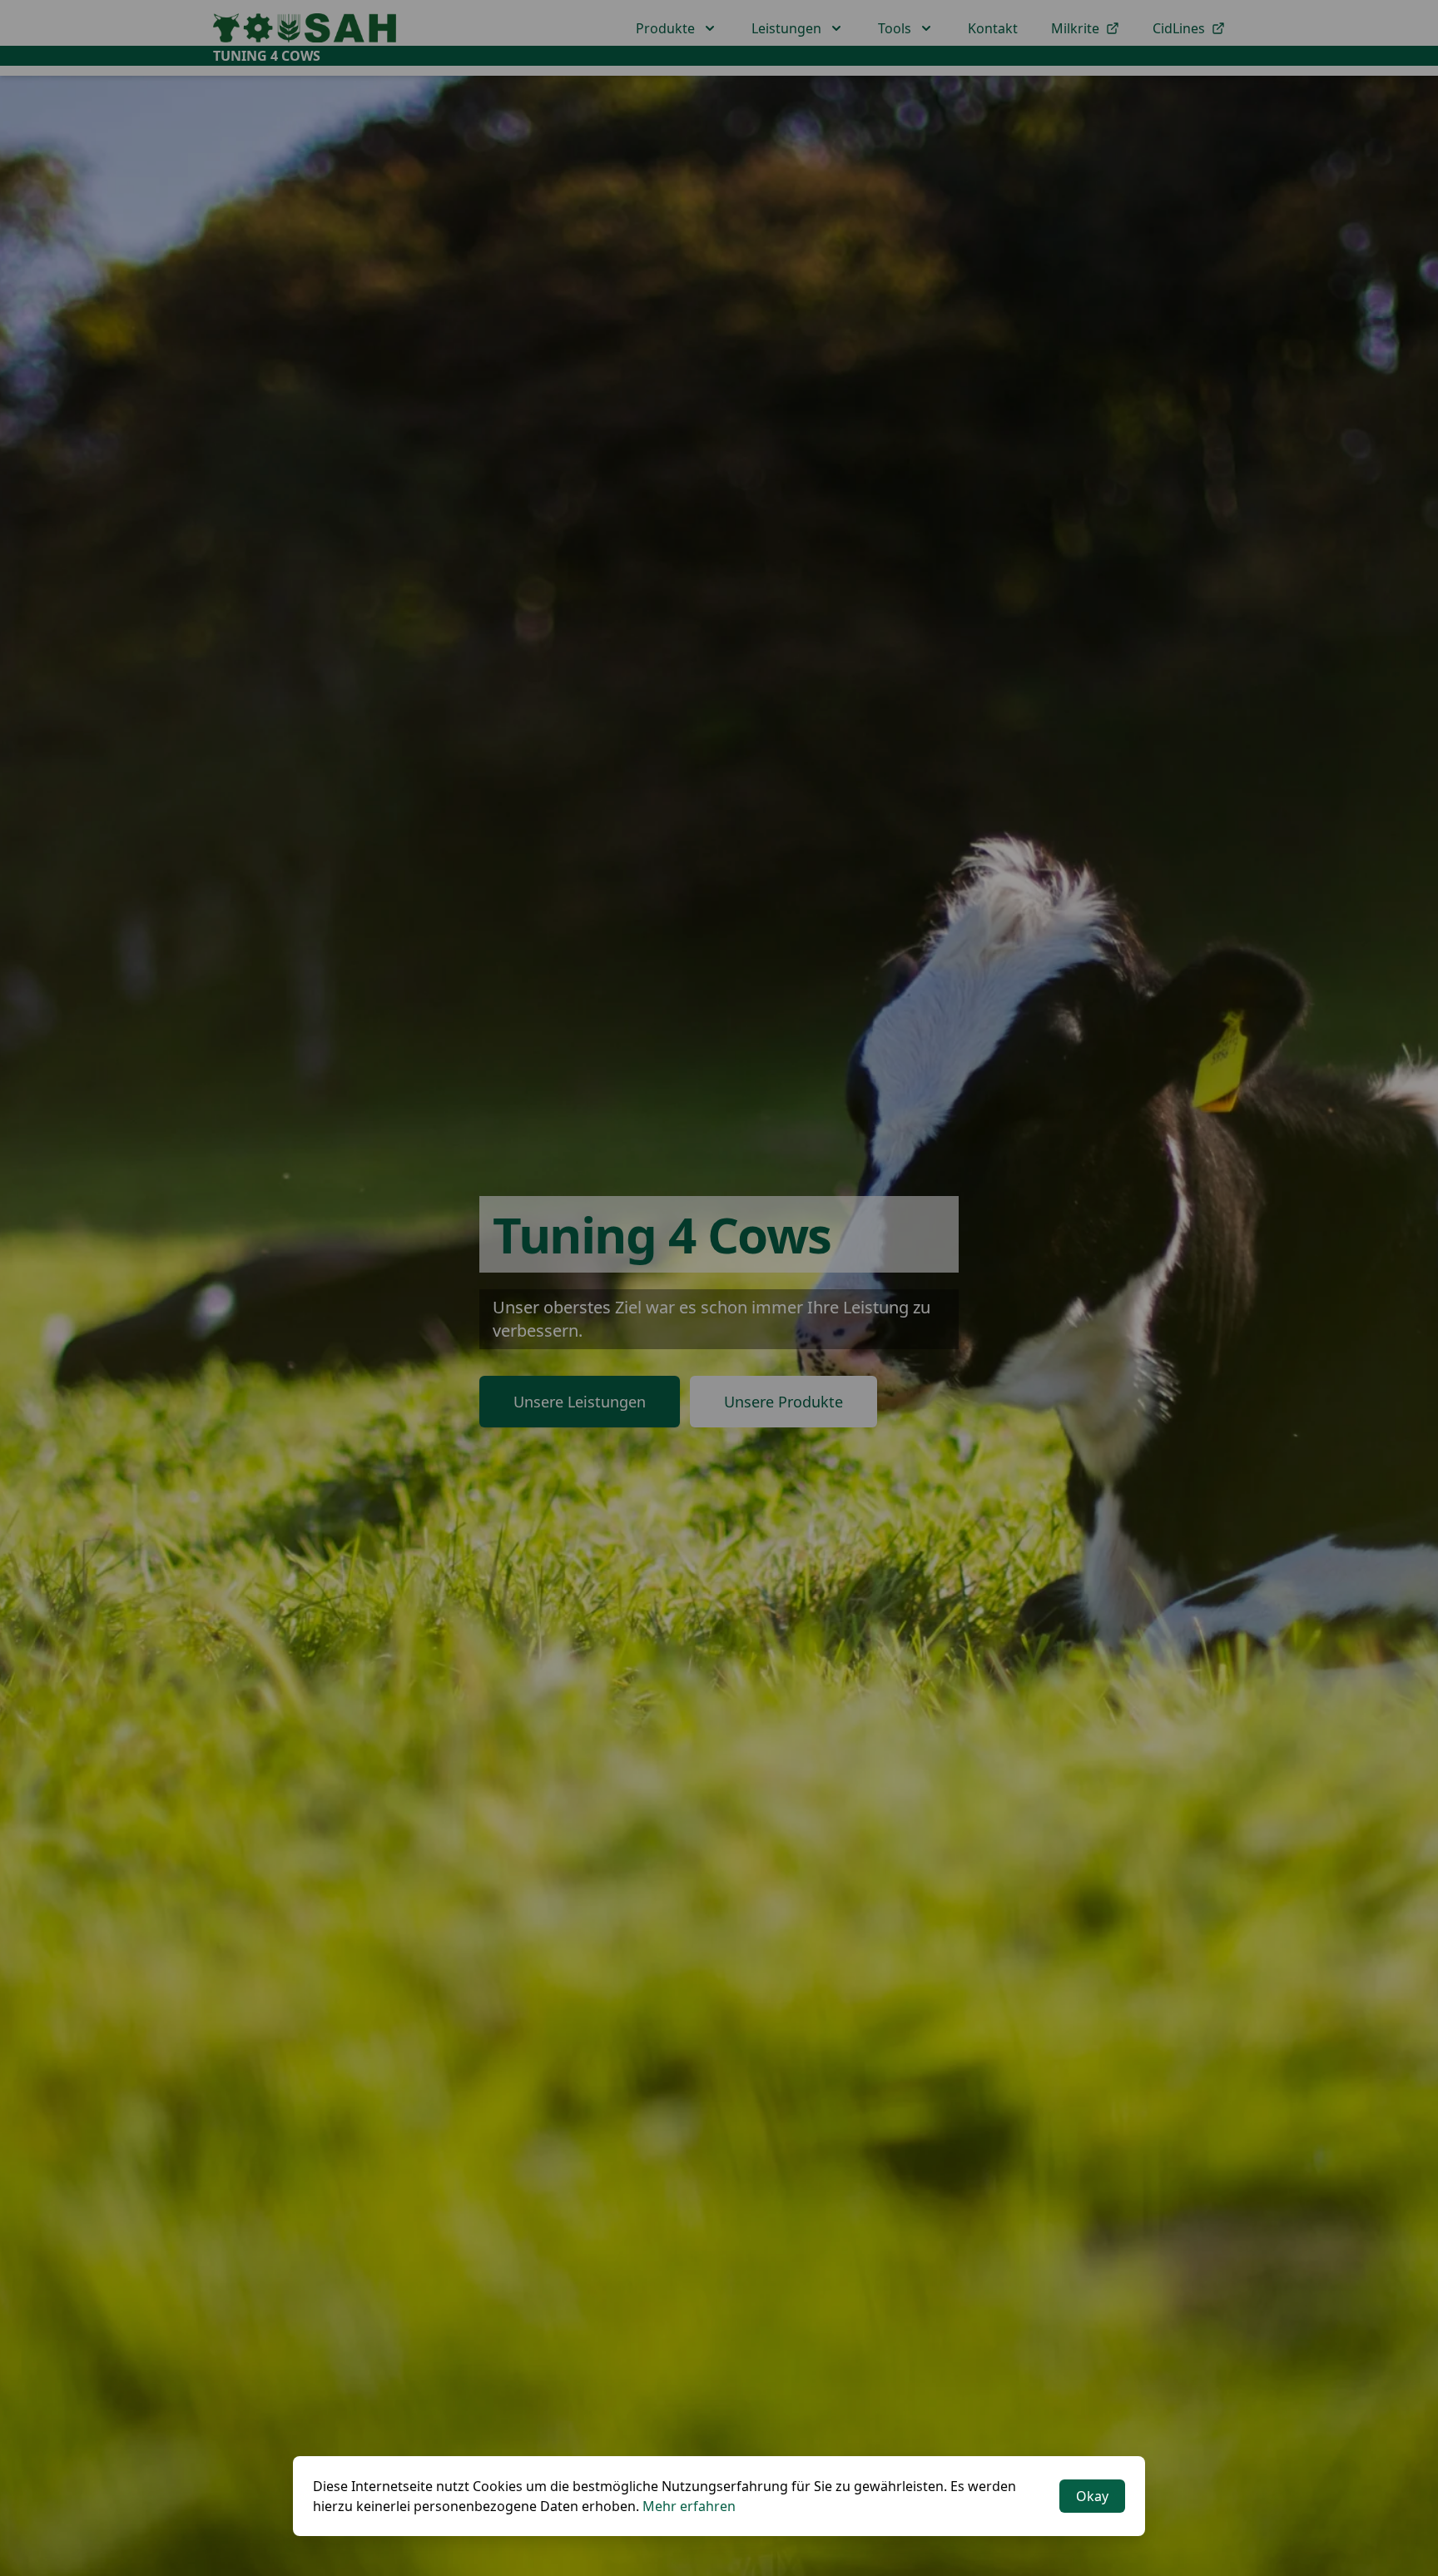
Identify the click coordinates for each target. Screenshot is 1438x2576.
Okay (1092, 2496)
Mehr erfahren (689, 2506)
